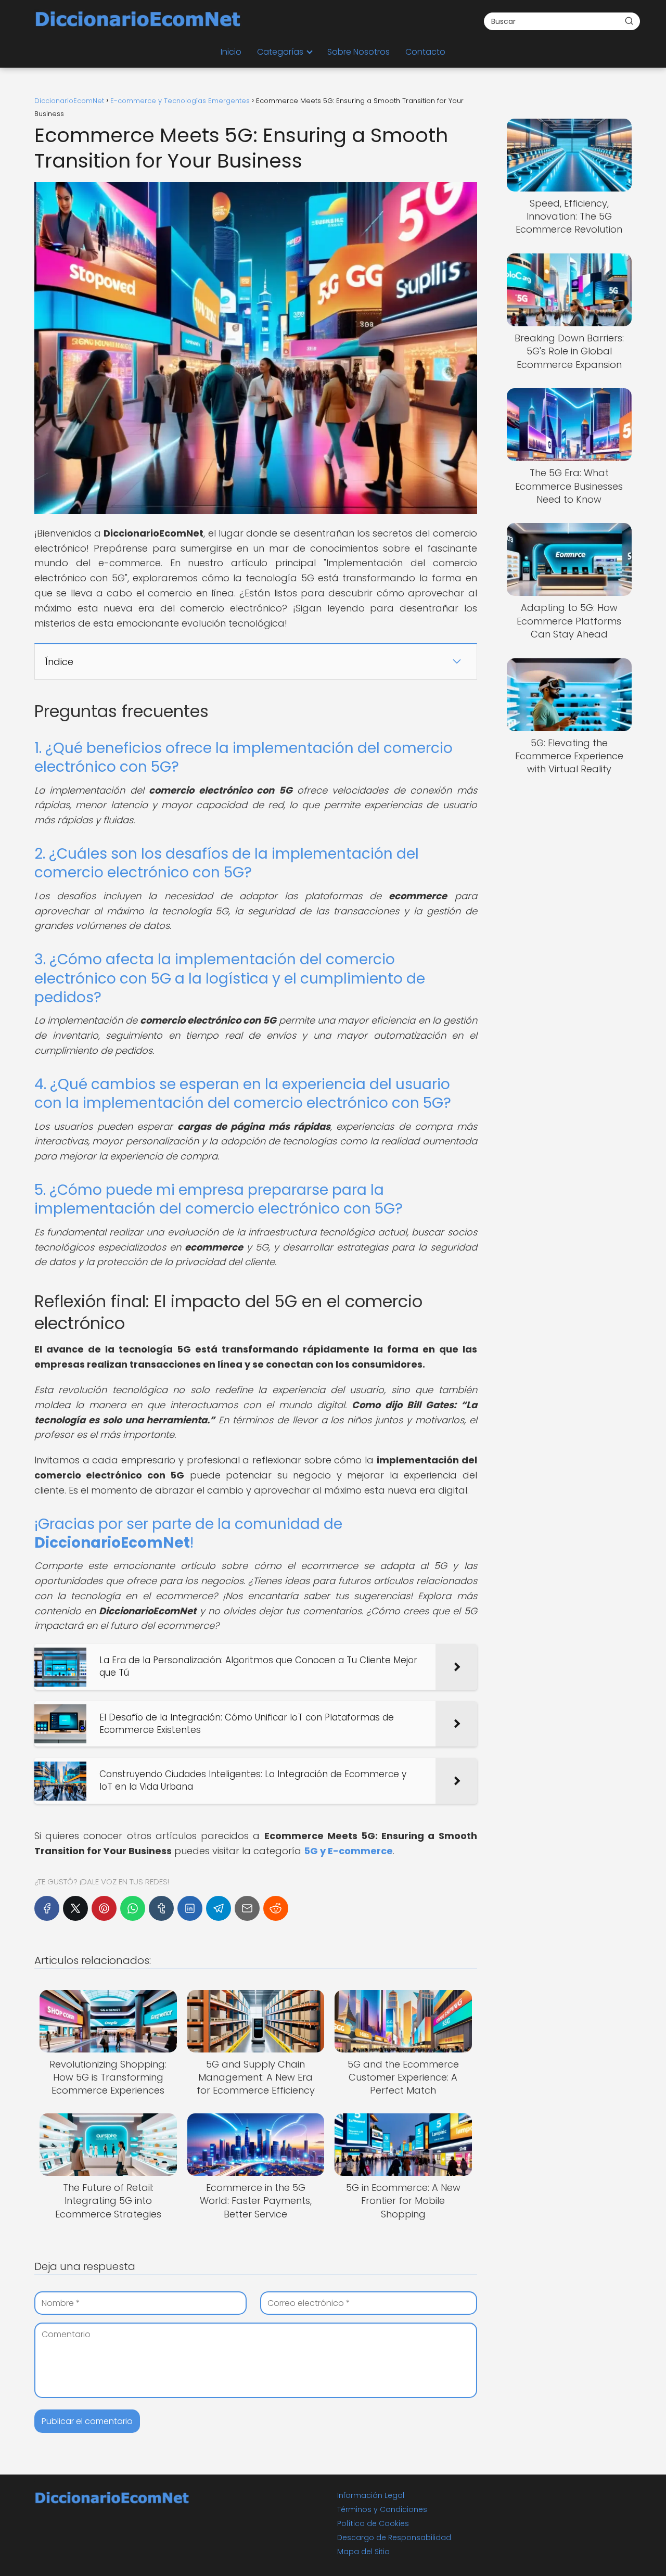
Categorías (280, 52)
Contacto (425, 52)
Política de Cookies (373, 2523)
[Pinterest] (104, 1908)
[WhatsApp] (133, 1908)
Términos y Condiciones (382, 2509)
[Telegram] (219, 1908)
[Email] (247, 1908)
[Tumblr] (161, 1908)
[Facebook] (47, 1908)
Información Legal (371, 2495)
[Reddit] (276, 1908)
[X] (75, 1908)
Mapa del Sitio (363, 2552)
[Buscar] (629, 21)
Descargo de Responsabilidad (394, 2537)
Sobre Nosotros (358, 52)
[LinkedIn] (190, 1908)
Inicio (231, 52)
